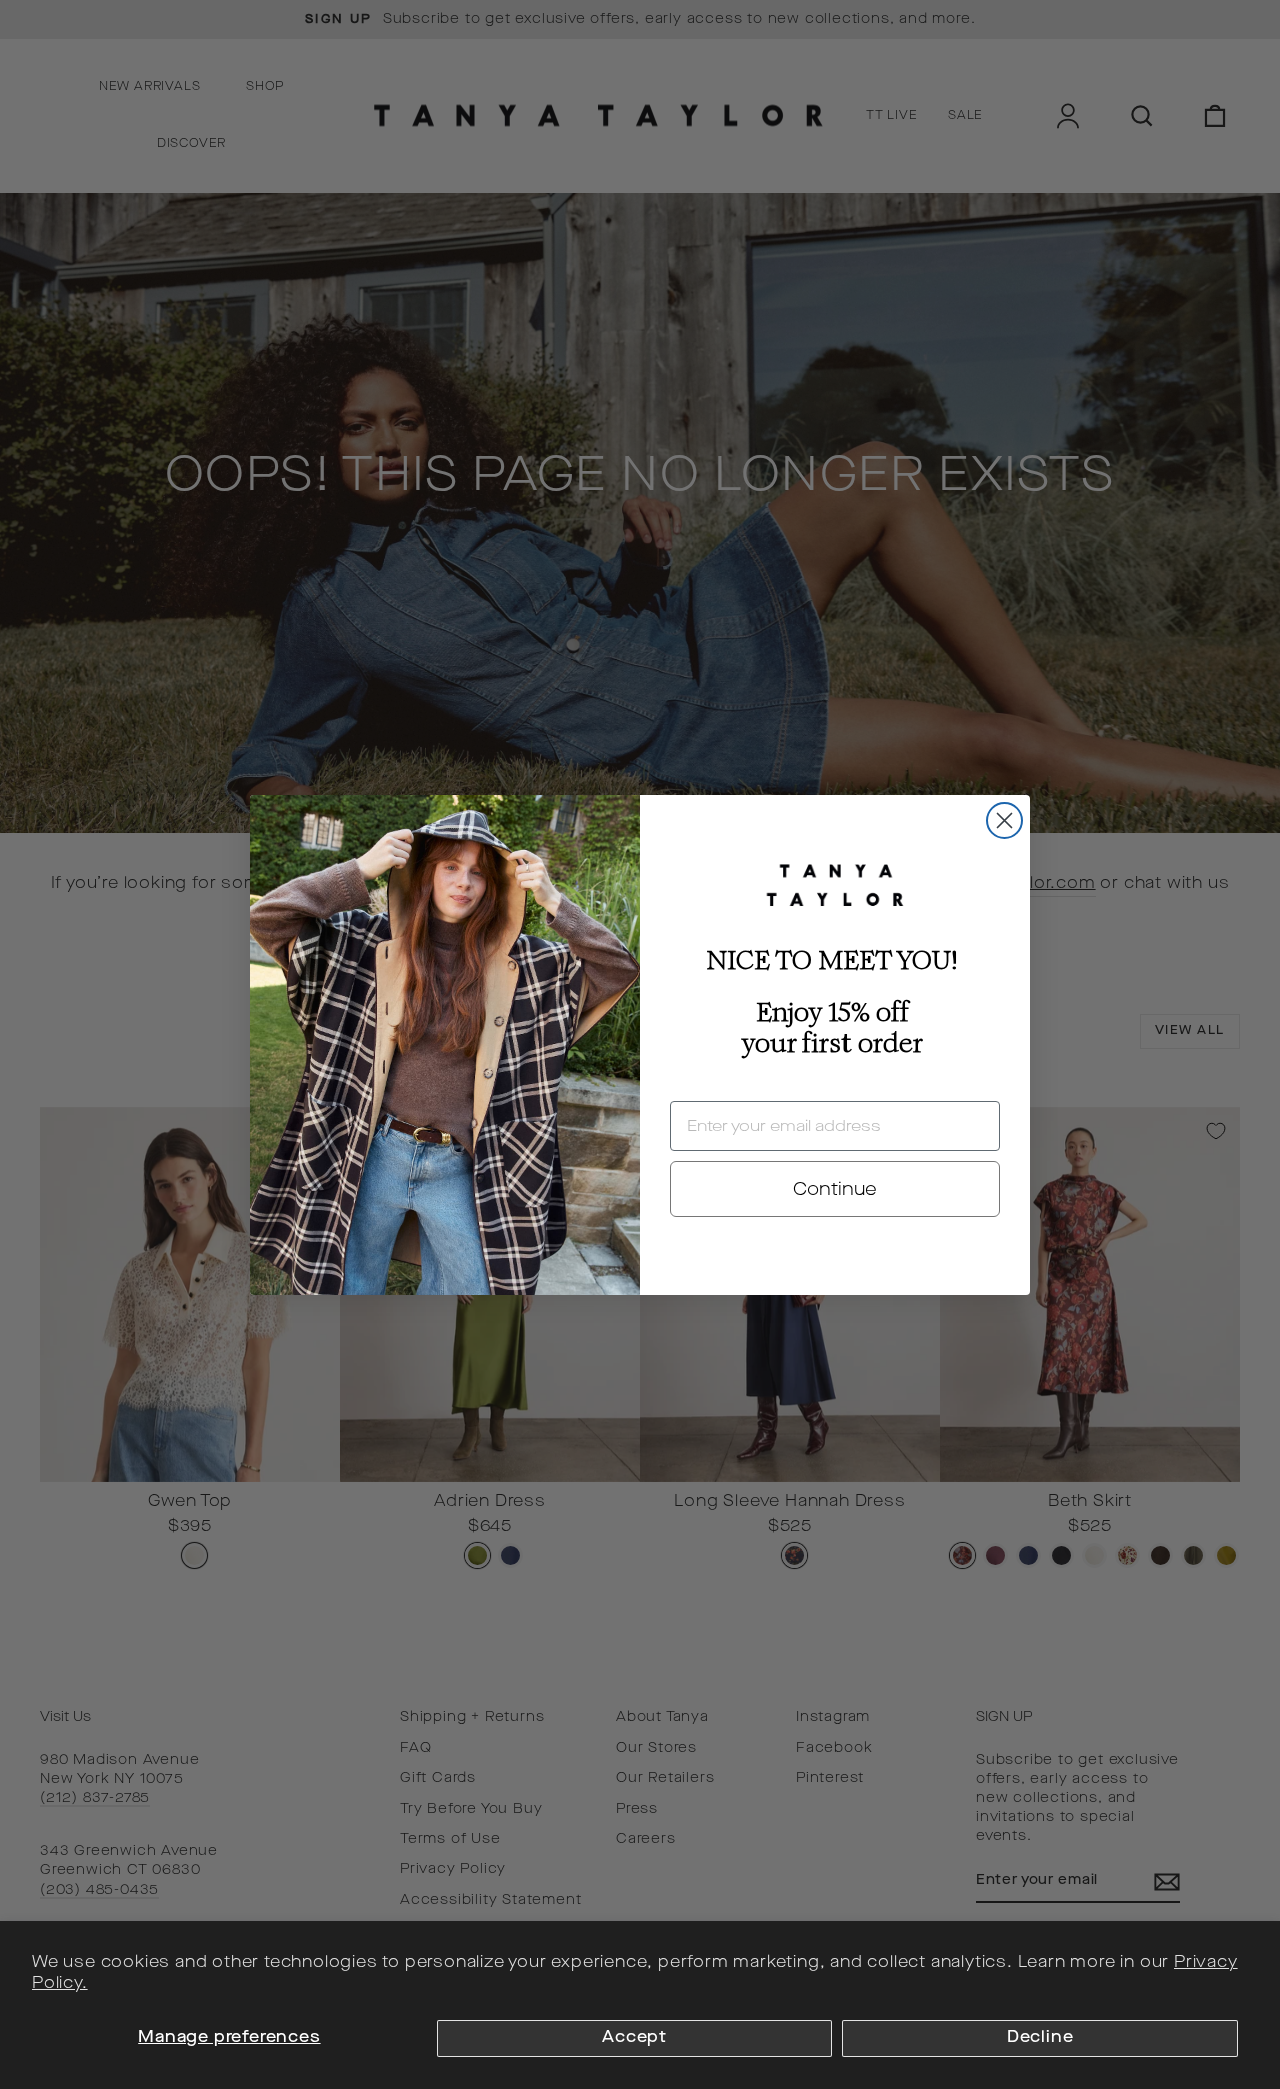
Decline (1040, 2038)
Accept (634, 2038)
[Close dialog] (1004, 820)
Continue (835, 1189)
